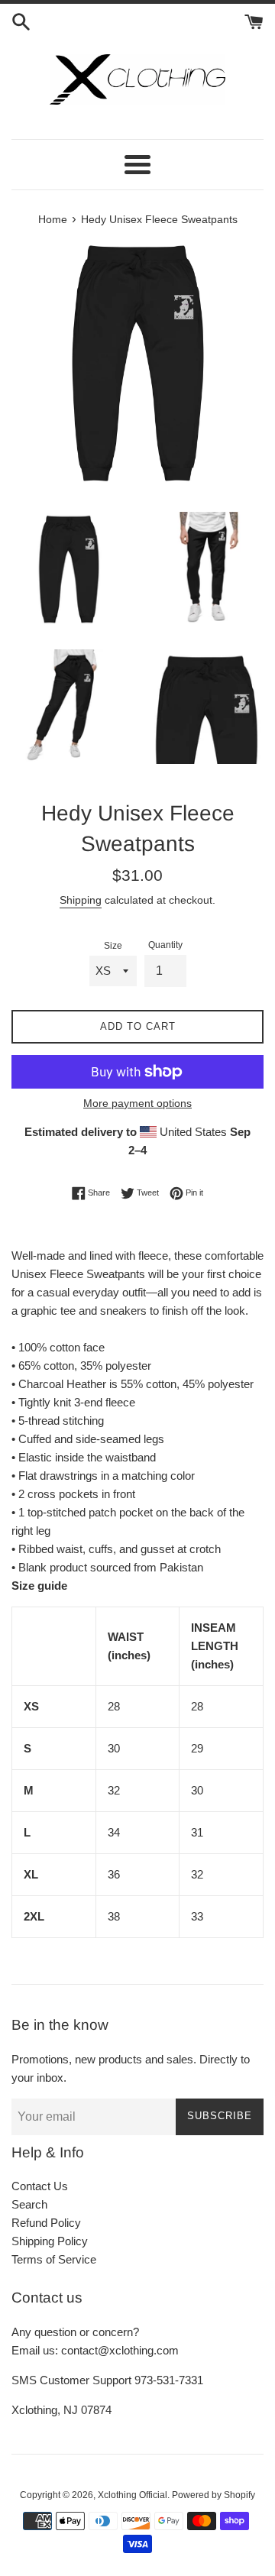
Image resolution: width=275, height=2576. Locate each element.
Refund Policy (46, 2223)
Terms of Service (54, 2259)
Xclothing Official (133, 2495)
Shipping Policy (50, 2241)
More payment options (137, 1103)
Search (29, 2204)
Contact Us (40, 2186)
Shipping (81, 900)
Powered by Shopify (214, 2495)
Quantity (165, 945)
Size (113, 946)
